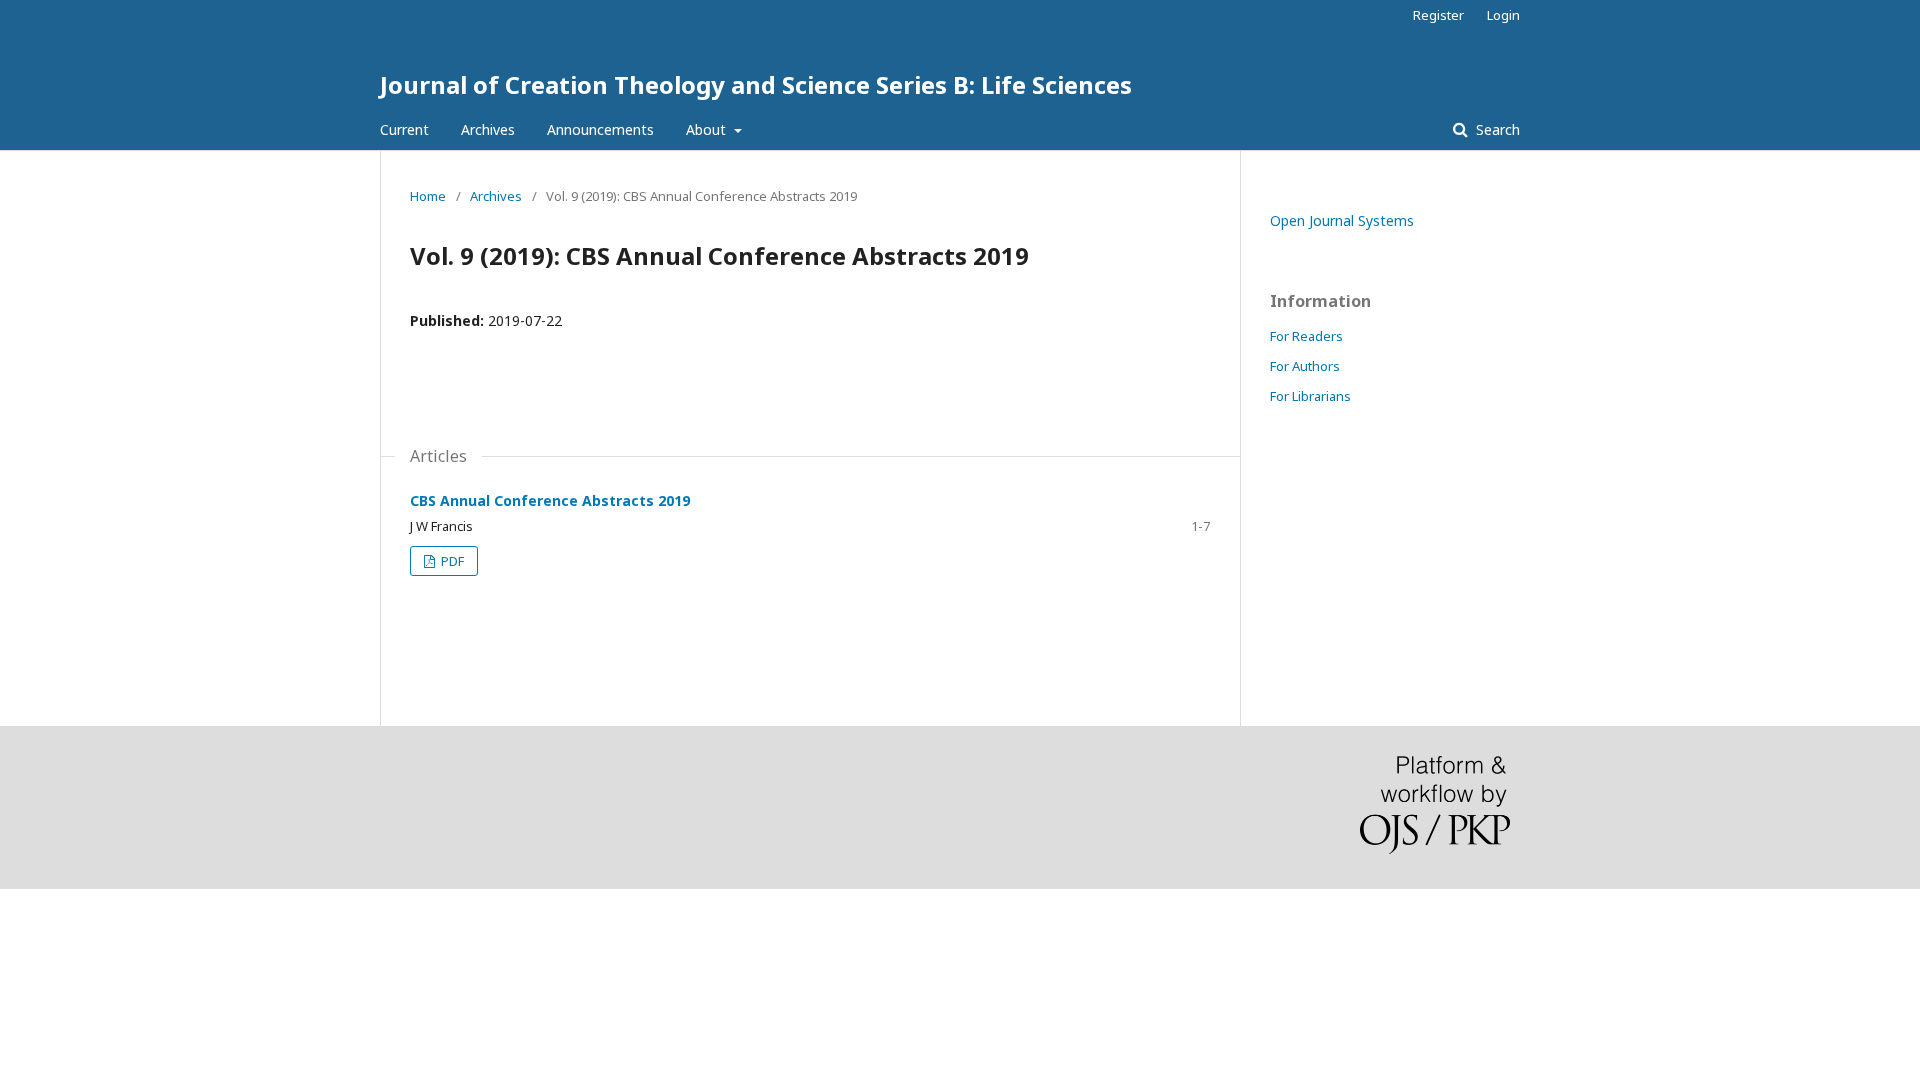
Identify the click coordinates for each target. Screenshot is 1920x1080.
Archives (488, 129)
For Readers (1306, 336)
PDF (451, 561)
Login (1503, 15)
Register (1438, 15)
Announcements (600, 129)
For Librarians (1310, 396)
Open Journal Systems (1342, 220)
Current (404, 129)
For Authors (1305, 366)
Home (428, 196)
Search (1496, 129)
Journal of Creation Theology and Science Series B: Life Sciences (756, 84)
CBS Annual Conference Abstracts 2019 (550, 500)
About (708, 129)
